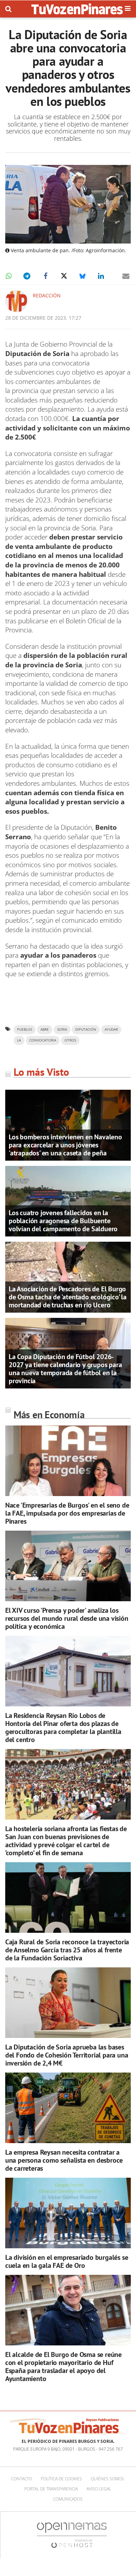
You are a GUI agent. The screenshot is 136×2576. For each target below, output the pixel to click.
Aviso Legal (99, 2489)
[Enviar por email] (126, 276)
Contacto (22, 2479)
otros (70, 1040)
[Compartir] (8, 276)
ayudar (111, 1029)
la (19, 1040)
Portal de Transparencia (51, 2489)
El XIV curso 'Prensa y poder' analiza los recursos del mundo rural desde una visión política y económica (67, 1618)
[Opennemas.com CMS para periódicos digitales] (72, 2535)
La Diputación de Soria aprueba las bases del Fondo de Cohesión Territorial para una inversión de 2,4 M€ (67, 2055)
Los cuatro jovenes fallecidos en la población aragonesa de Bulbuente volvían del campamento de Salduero (63, 1221)
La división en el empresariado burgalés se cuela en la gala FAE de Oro (67, 2261)
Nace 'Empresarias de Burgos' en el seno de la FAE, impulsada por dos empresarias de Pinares (67, 1513)
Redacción (47, 295)
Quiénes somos (107, 2479)
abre (45, 1029)
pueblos (25, 1029)
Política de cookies (61, 2479)
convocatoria (43, 1040)
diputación (86, 1029)
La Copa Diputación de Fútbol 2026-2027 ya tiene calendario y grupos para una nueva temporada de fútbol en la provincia (65, 1369)
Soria (62, 1029)
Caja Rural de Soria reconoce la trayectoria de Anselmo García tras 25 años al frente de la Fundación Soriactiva (67, 1950)
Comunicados (68, 2499)
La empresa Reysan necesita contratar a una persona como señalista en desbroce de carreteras (64, 2160)
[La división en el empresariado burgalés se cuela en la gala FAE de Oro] (68, 2213)
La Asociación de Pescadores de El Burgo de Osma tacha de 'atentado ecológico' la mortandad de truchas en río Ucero (68, 1297)
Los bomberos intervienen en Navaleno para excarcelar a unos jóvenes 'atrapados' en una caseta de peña (65, 1145)
